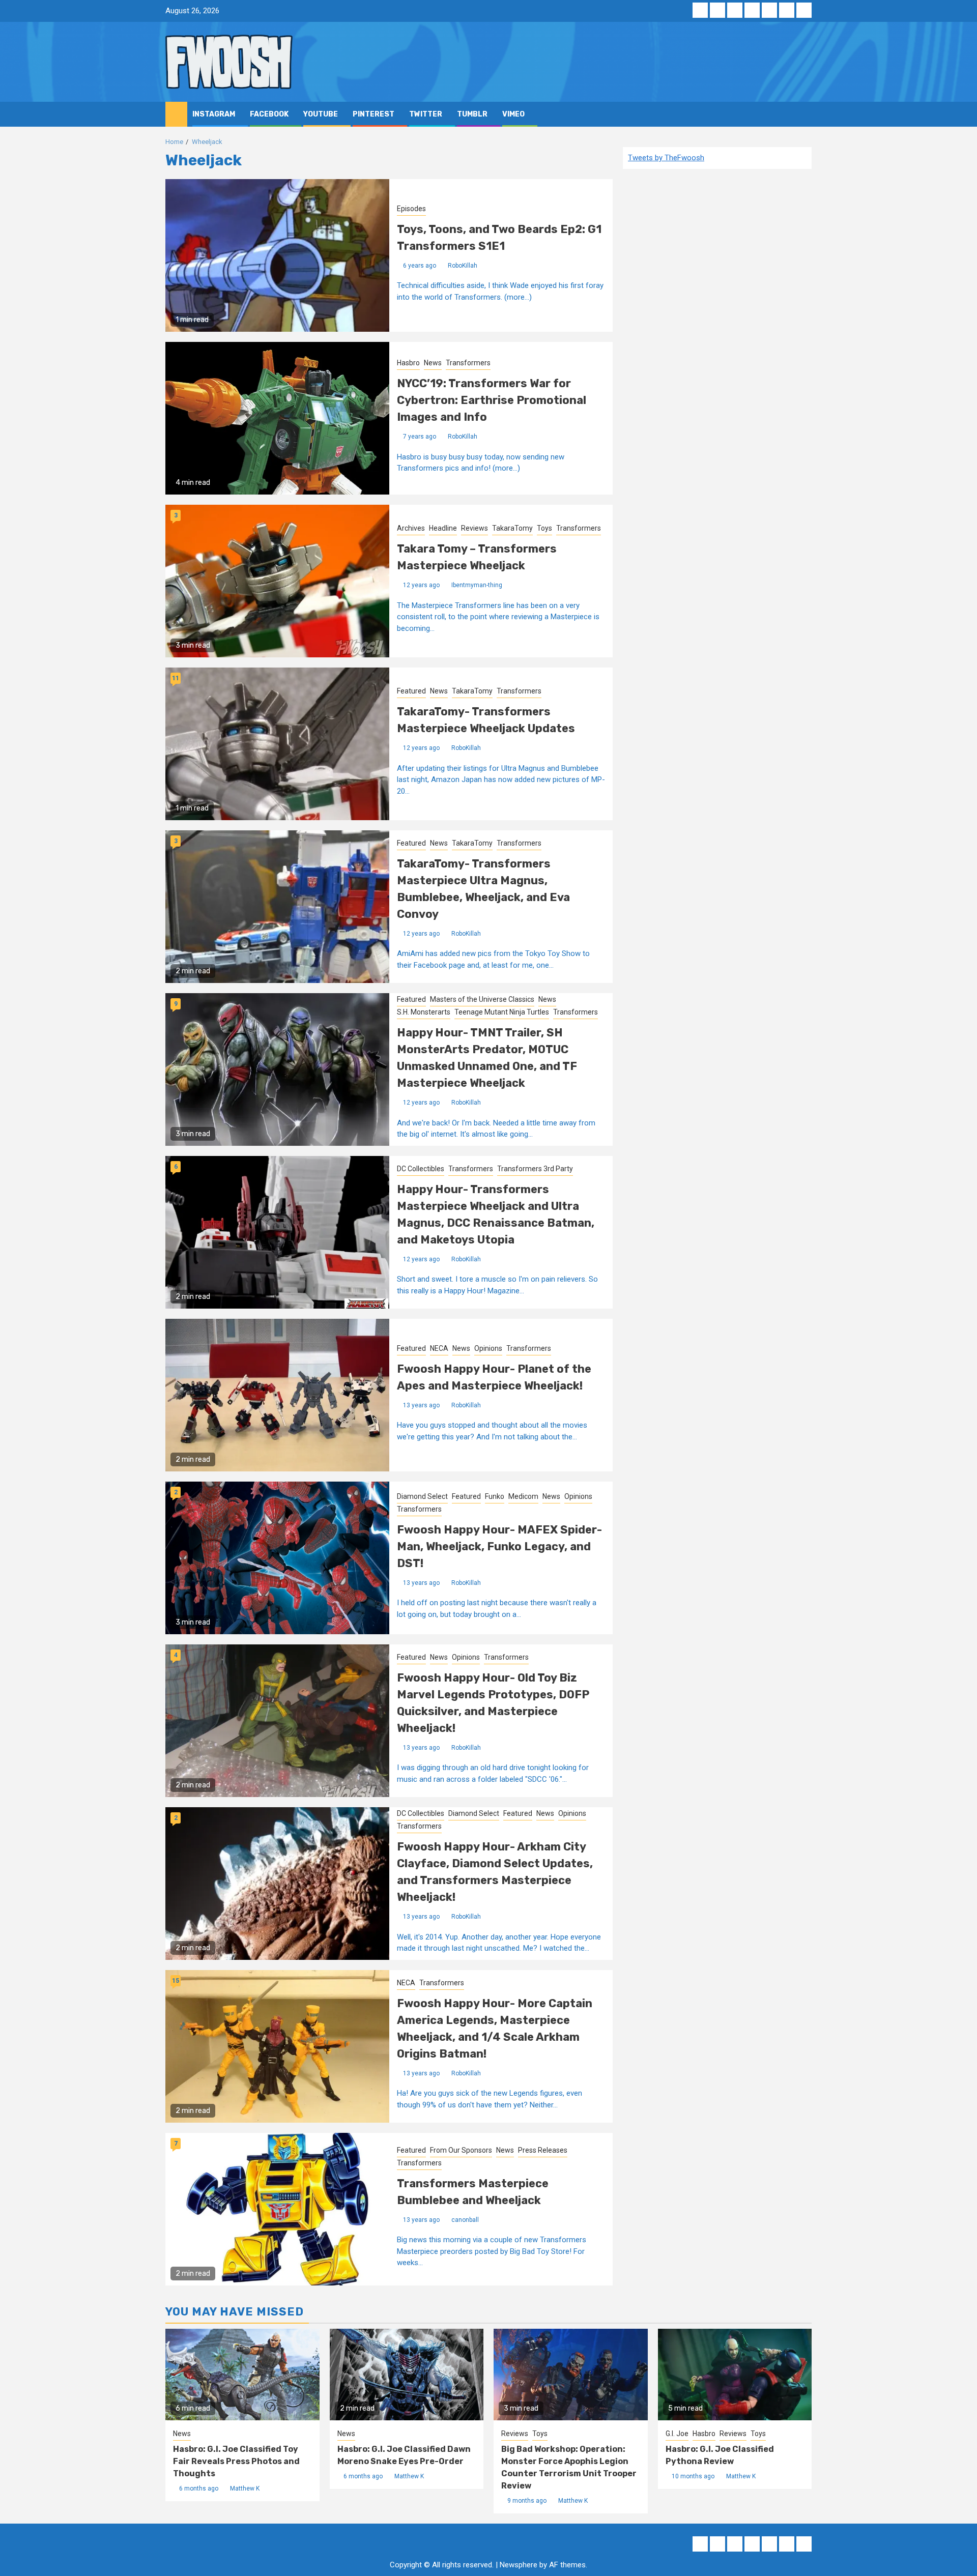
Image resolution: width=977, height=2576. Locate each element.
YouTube (321, 114)
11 (176, 678)
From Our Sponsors (461, 2150)
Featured (411, 691)
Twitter (426, 114)
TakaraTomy (512, 528)
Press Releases (543, 2150)
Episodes (411, 209)
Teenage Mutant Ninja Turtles (502, 1012)
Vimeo (513, 114)
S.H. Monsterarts (424, 1012)
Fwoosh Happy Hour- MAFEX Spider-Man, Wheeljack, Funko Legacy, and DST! (499, 1546)
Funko (495, 1496)
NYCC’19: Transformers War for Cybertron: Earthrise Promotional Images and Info (492, 400)
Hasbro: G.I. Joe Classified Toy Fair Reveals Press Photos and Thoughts (236, 2461)
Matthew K (245, 2488)
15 (176, 1981)
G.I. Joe (677, 2434)
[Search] (804, 114)
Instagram (214, 114)
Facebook (269, 114)
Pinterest (373, 114)
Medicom (523, 1496)
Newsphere (519, 2565)
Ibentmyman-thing (477, 585)
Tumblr (472, 114)
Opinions (488, 1348)
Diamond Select (422, 1496)
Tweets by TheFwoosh (666, 158)
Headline (443, 528)
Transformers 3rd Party (535, 1169)
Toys (544, 528)
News (433, 363)
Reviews (475, 528)
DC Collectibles (421, 1169)
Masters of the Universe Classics (482, 999)
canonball (465, 2220)
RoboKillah (463, 266)
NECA (439, 1348)
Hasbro (408, 363)
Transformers (468, 363)
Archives (411, 528)
